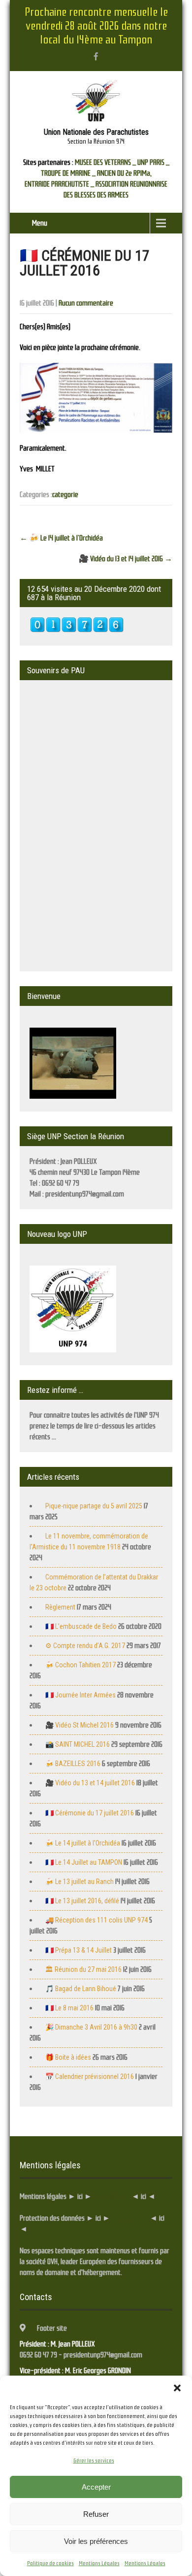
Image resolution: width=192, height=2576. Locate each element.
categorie (65, 495)
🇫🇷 (81, 1626)
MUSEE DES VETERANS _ (105, 162)
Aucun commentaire (86, 303)
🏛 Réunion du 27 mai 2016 (83, 1969)
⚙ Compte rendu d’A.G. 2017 (85, 1646)
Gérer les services (94, 2461)
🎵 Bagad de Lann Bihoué (81, 1989)
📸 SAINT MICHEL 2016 (78, 1744)
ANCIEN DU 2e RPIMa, (124, 173)
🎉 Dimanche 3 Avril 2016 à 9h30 (91, 2027)
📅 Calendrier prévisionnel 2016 (90, 2076)
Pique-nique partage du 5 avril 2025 (94, 1506)
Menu (40, 223)
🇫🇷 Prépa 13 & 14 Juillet (79, 1950)
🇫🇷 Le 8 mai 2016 (69, 2008)
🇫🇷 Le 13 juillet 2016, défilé (82, 1901)
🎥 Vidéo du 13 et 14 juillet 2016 (126, 559)
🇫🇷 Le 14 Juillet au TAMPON (84, 1862)
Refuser (96, 2514)
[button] (177, 2388)
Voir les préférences (96, 2541)
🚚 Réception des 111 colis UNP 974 (96, 1920)
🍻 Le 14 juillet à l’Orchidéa (61, 538)
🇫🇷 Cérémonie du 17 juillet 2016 (90, 1813)
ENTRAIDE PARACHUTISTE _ (59, 184)
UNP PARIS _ (153, 162)
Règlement (60, 1607)
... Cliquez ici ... (111, 2196)
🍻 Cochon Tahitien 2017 (80, 1665)
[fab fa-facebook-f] (96, 56)
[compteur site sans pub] (77, 630)
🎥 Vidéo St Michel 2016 (80, 1725)
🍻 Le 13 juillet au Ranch (80, 1882)
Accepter (96, 2487)
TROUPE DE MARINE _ (68, 173)
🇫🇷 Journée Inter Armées (80, 1695)
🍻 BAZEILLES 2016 (73, 1764)
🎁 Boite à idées (68, 2057)
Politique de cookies (50, 2563)
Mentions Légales (99, 2563)
